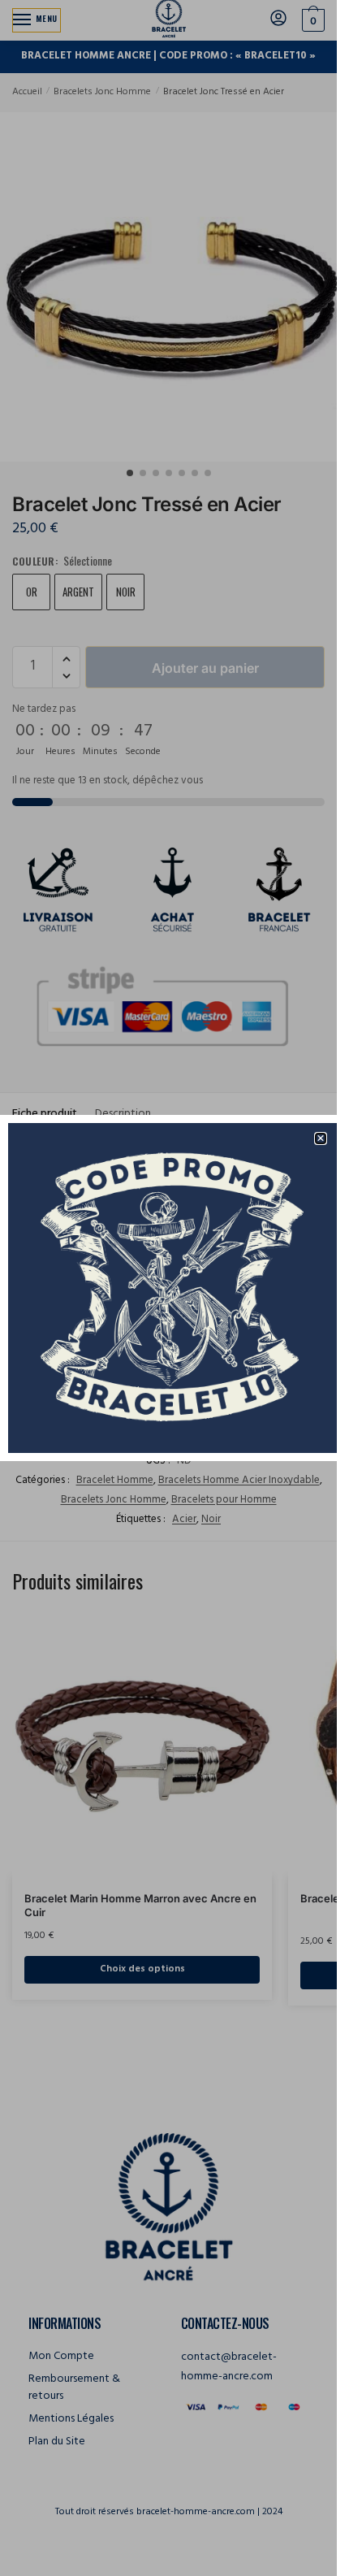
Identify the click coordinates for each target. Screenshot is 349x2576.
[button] (321, 1138)
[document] (168, 1288)
